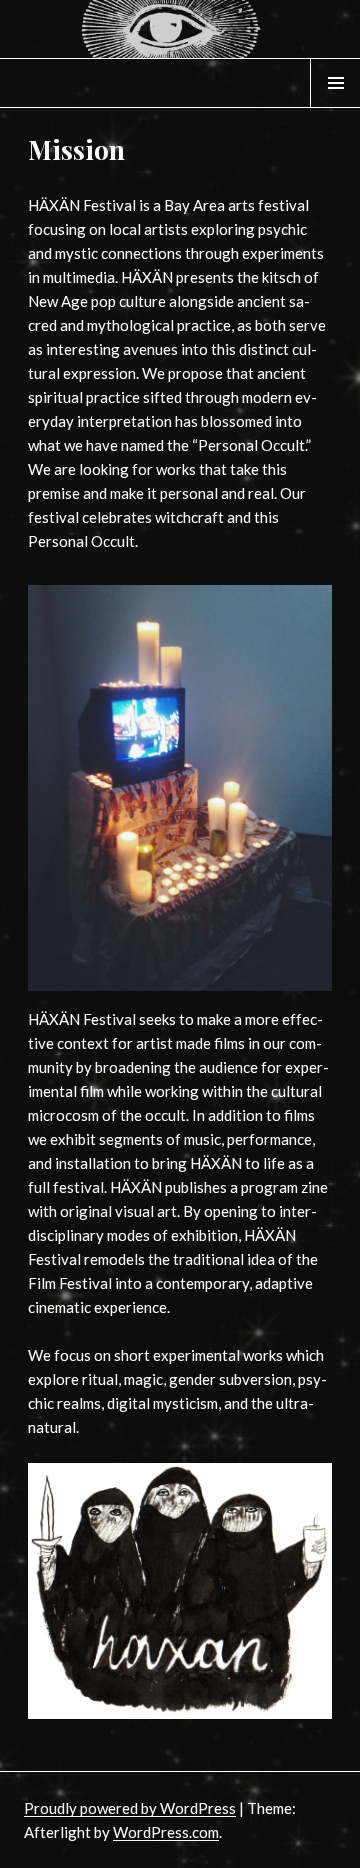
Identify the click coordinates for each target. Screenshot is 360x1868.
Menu (336, 107)
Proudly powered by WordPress (130, 1808)
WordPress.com (166, 1832)
